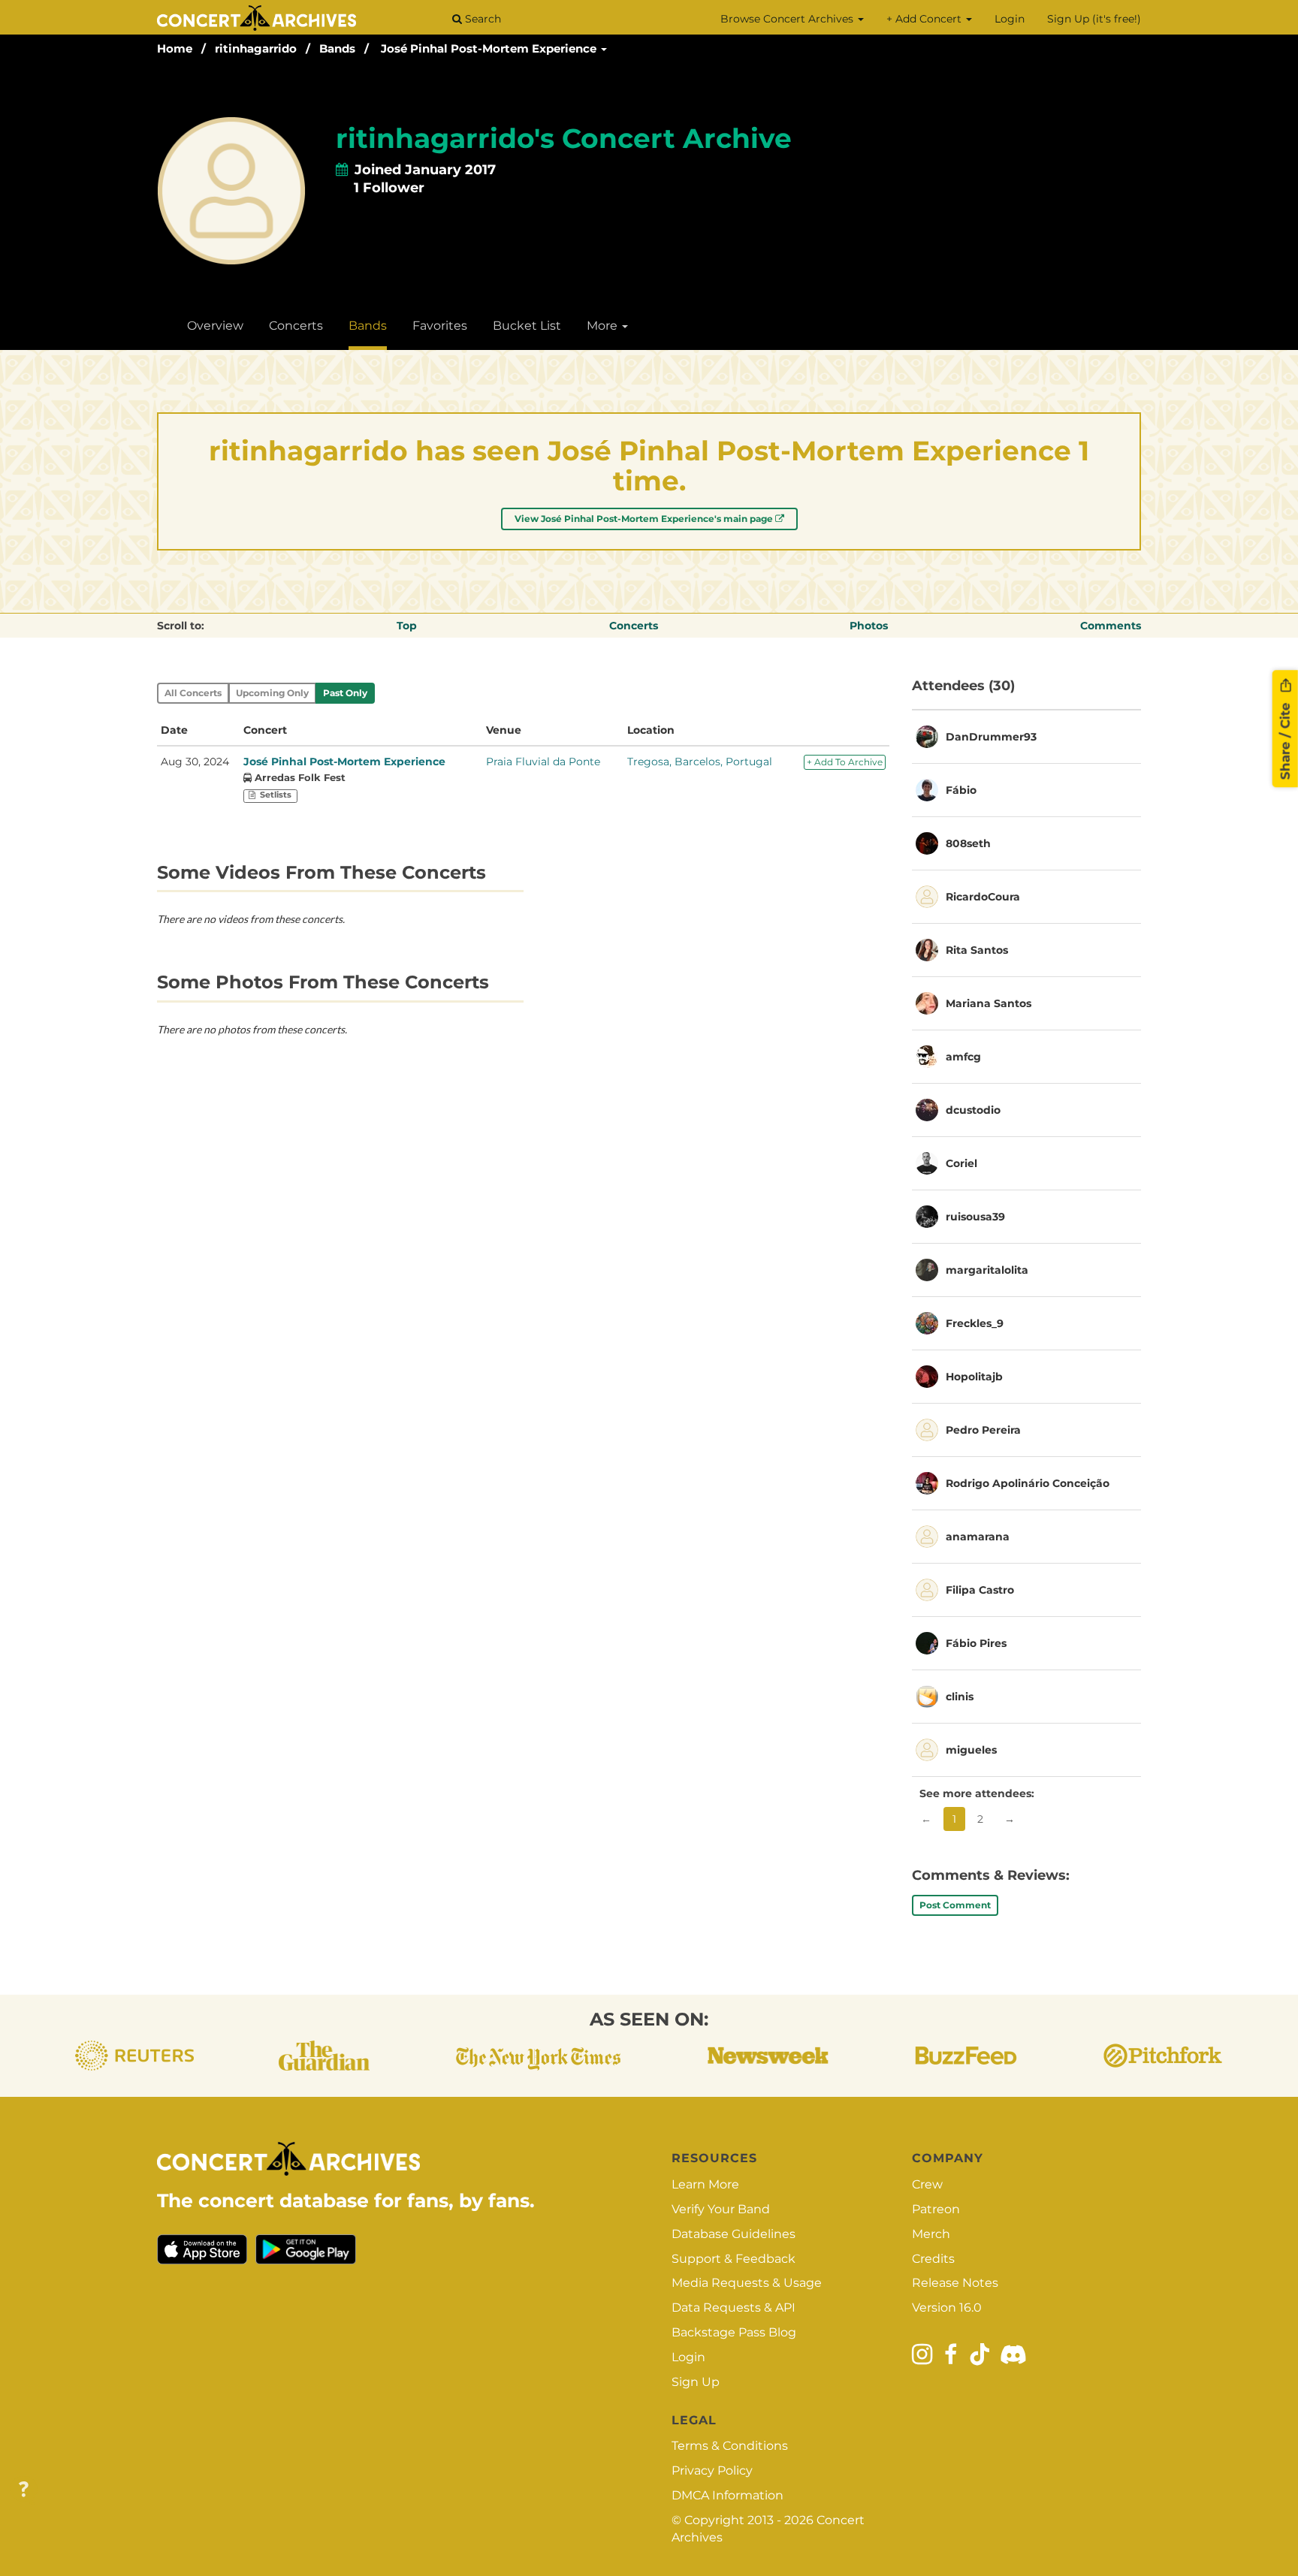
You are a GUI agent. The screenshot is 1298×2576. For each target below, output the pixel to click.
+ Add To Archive (845, 762)
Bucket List (527, 326)
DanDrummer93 (991, 737)
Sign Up (696, 2382)
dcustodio (973, 1110)
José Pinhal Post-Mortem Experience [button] (490, 48)
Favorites (440, 326)
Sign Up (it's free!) (1094, 19)
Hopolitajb (974, 1377)
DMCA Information (727, 2495)
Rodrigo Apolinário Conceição (1028, 1483)
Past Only (345, 693)
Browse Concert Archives (788, 19)
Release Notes (955, 2283)
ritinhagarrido (256, 48)
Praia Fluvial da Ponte (543, 762)
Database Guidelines (734, 2234)
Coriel (961, 1163)
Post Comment (955, 1905)
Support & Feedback (734, 2259)
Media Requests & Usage (747, 2283)
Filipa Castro (980, 1590)
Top (407, 626)
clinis (960, 1697)
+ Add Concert (925, 19)
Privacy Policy (712, 2470)
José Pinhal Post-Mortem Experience (344, 762)
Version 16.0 (947, 2308)
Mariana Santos (989, 1003)
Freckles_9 (975, 1323)
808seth (968, 843)
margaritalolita (987, 1270)
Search (481, 19)
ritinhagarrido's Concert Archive (564, 138)
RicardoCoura (983, 897)
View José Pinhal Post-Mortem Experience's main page (645, 519)
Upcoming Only (272, 693)
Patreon (936, 2209)
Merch (931, 2234)
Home (175, 48)
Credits (933, 2259)
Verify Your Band (721, 2209)
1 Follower (389, 188)
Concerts (296, 326)
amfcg (963, 1057)
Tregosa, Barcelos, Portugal (700, 762)
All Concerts (193, 693)
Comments (1111, 626)
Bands (337, 48)
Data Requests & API (734, 2308)
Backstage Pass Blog (734, 2332)
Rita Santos (977, 950)
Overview (215, 326)
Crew (927, 2184)
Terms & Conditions (730, 2446)
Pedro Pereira (983, 1430)
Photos (869, 626)
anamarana (978, 1537)
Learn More (705, 2184)
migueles (971, 1750)
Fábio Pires (976, 1643)
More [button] (604, 326)
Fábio (961, 790)
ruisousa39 (975, 1217)
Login (1010, 19)
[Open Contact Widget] (24, 2490)
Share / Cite (1285, 739)
